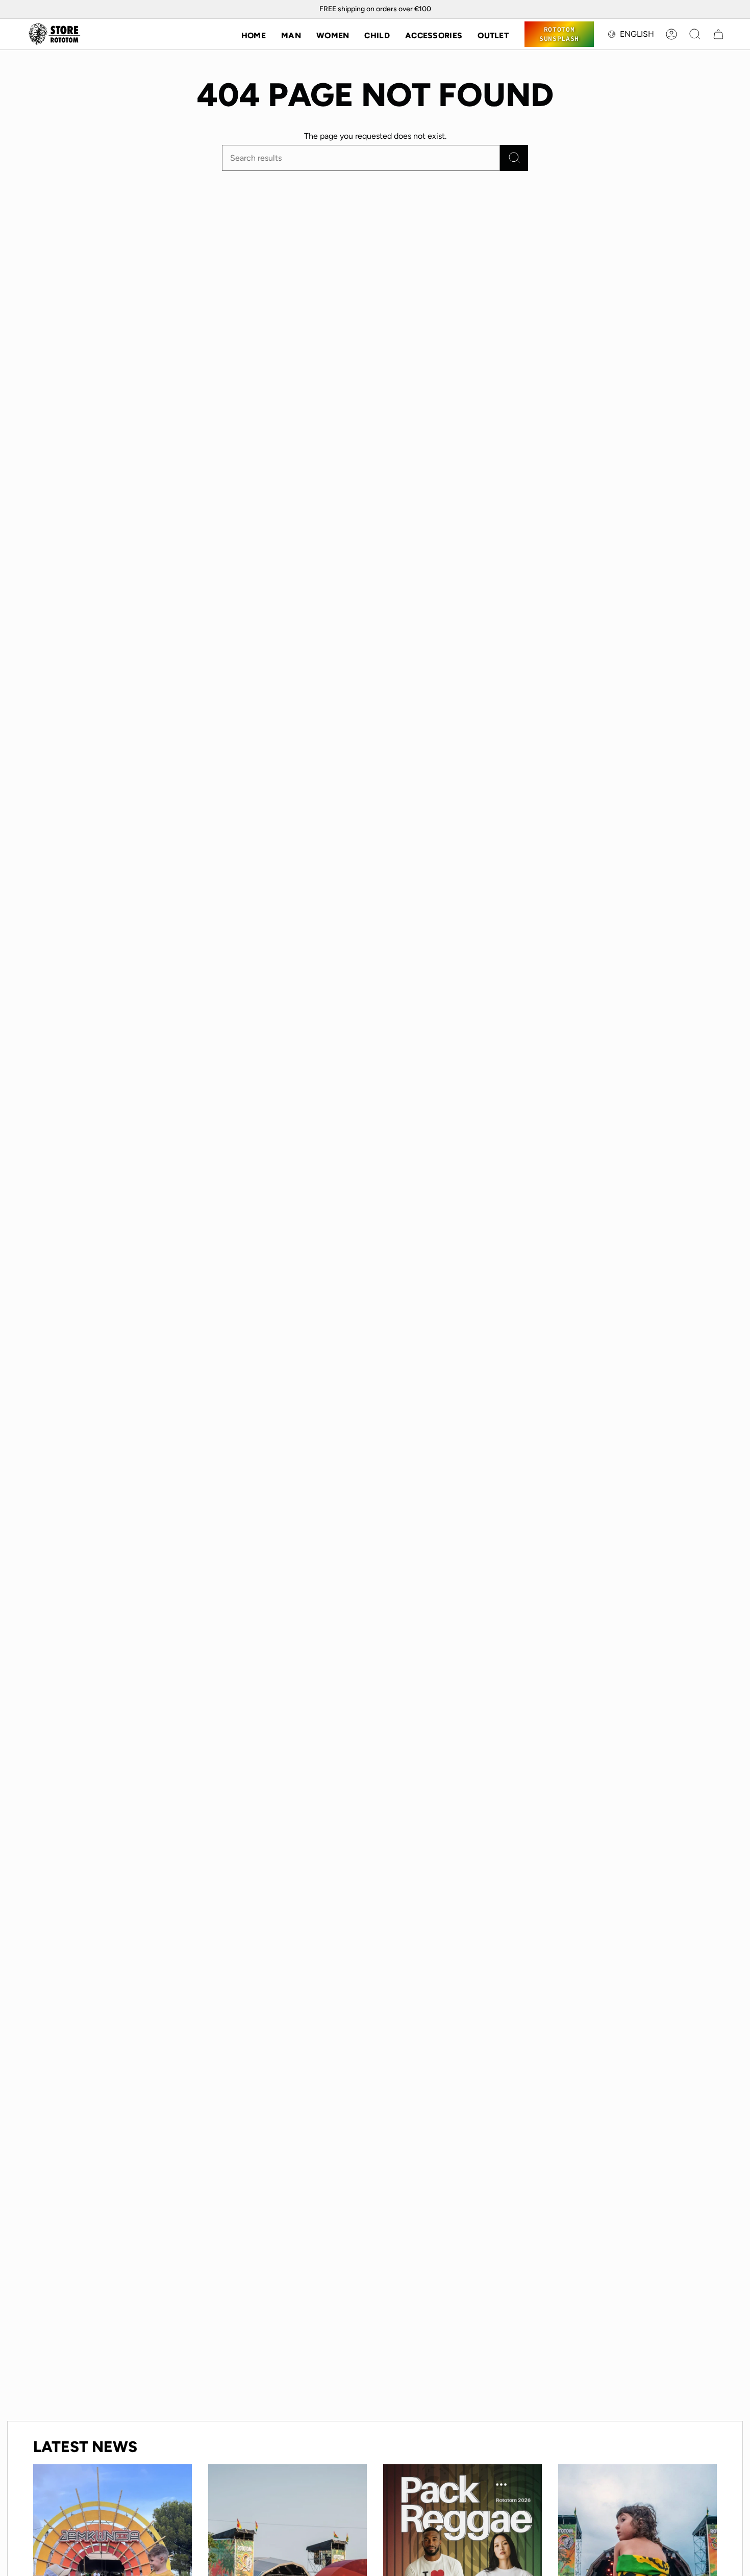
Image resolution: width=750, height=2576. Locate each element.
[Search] (514, 158)
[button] (291, 34)
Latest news (85, 2447)
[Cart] (718, 34)
